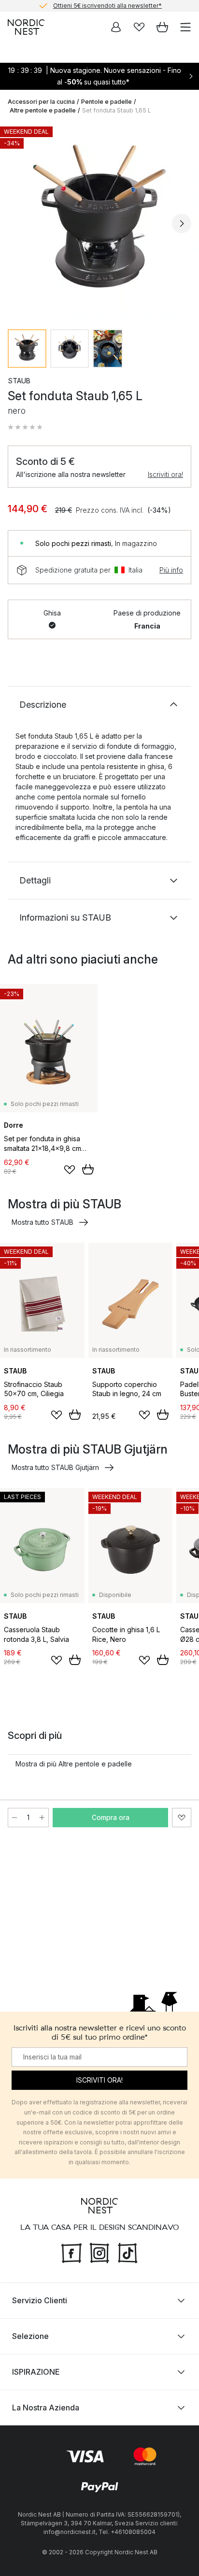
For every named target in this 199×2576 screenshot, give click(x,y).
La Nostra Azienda (46, 2408)
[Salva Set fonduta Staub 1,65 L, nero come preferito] (182, 1818)
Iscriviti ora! (165, 474)
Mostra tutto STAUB (43, 1222)
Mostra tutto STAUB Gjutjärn (55, 1467)
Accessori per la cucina (41, 102)
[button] (25, 427)
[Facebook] (71, 2252)
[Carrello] (162, 27)
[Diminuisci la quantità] (14, 1818)
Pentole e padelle (107, 102)
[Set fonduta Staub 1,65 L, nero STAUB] (99, 222)
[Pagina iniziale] (26, 27)
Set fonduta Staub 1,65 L (117, 110)
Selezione (30, 2336)
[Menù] (185, 27)
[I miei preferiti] (139, 27)
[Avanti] (182, 224)
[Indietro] (17, 224)
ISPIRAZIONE (36, 2372)
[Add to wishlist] (70, 1170)
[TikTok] (128, 2252)
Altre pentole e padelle (43, 110)
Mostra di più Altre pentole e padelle (74, 1764)
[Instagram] (99, 2252)
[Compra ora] (88, 1169)
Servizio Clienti (40, 2300)
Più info (171, 570)
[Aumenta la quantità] (42, 1818)
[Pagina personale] (116, 27)
